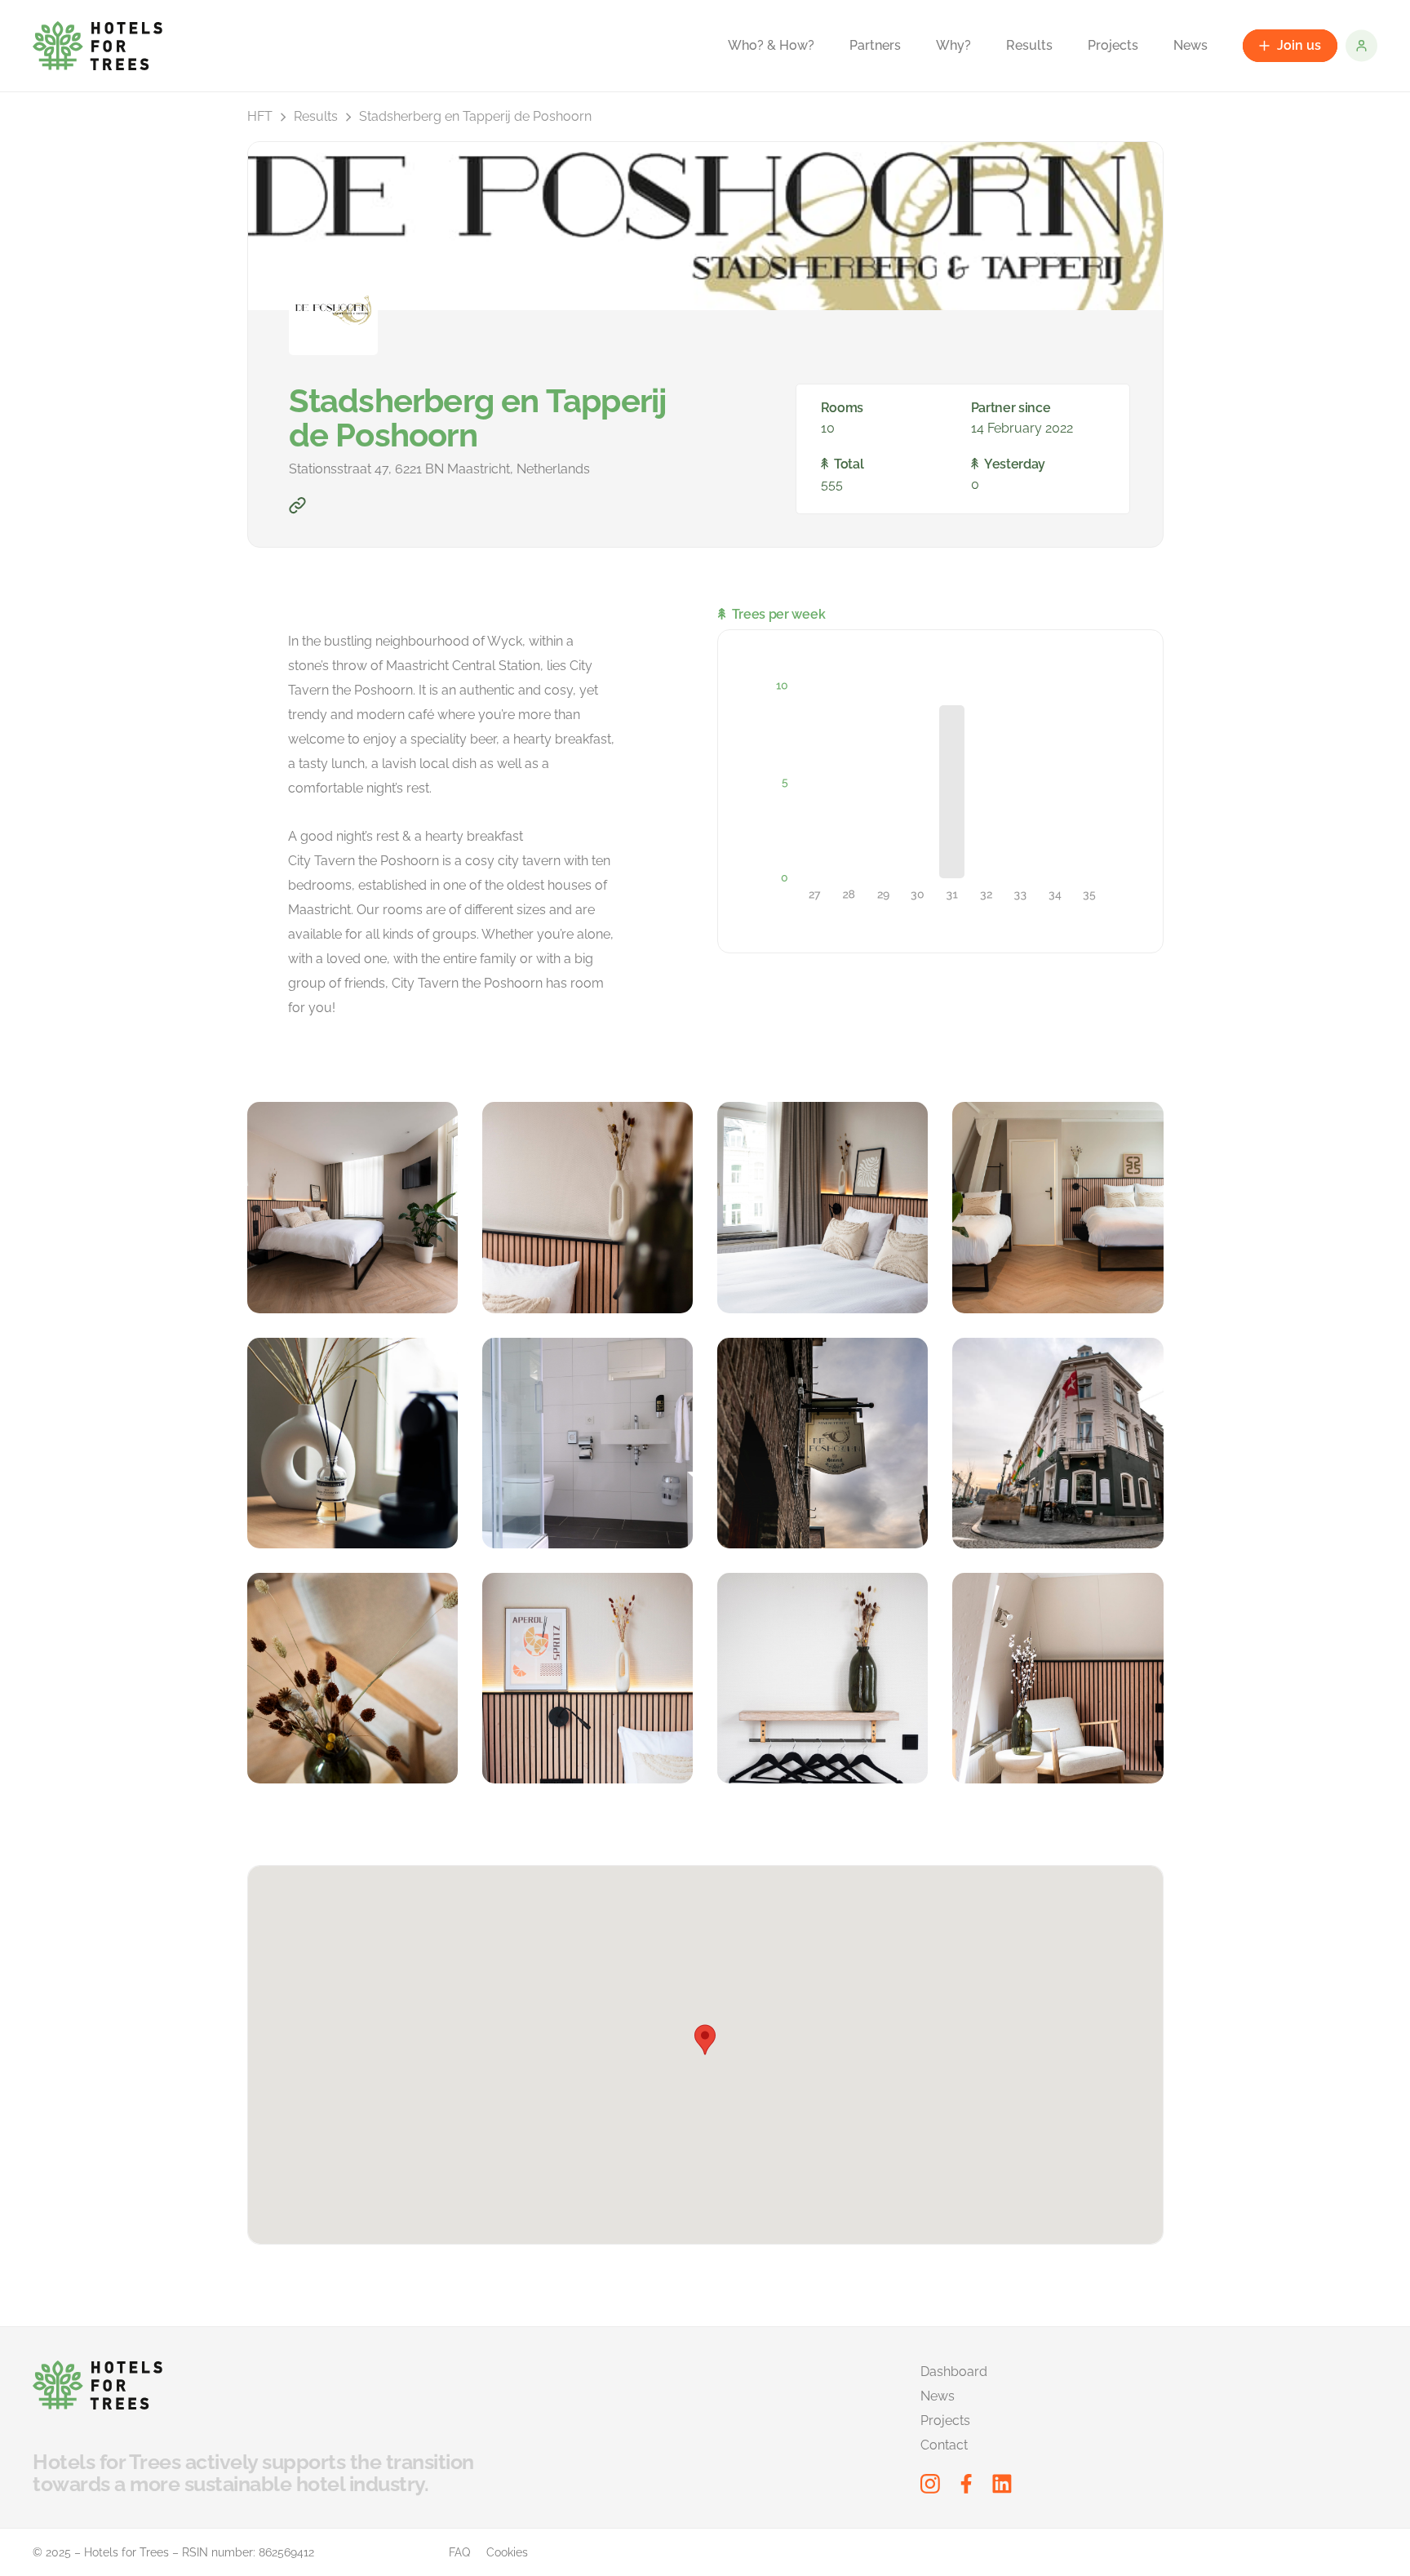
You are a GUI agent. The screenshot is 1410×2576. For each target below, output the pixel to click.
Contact (944, 2445)
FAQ (459, 2552)
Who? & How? (771, 45)
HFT (260, 116)
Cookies (507, 2552)
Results (1029, 45)
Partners (875, 45)
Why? (953, 45)
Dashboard (954, 2372)
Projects (1113, 45)
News (1191, 45)
